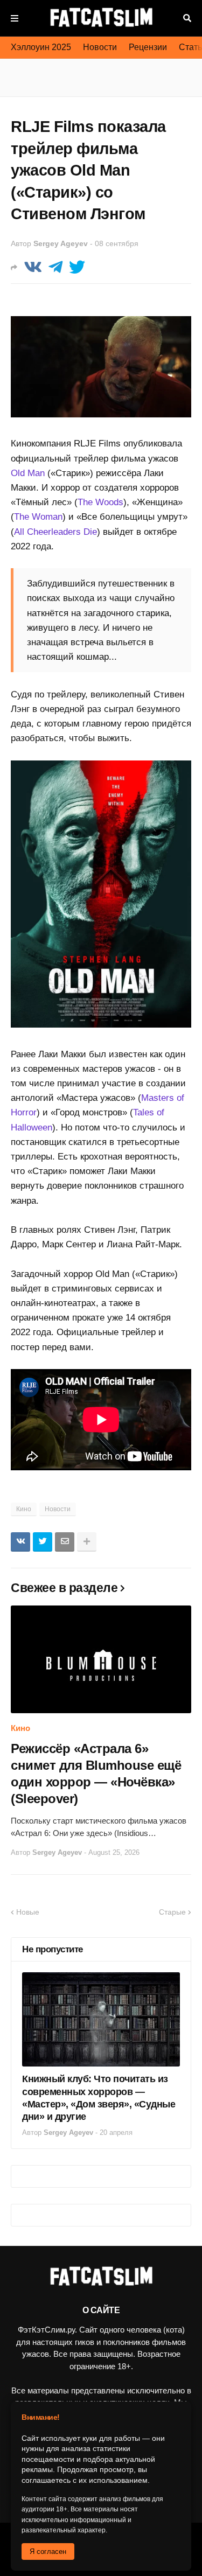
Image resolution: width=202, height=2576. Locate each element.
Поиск (187, 18)
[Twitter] (77, 267)
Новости (100, 47)
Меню (15, 18)
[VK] (33, 267)
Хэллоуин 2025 (41, 47)
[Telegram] (55, 267)
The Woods (100, 502)
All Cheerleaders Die (55, 532)
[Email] (65, 1542)
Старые (172, 1912)
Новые (28, 1912)
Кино (24, 1509)
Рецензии (148, 47)
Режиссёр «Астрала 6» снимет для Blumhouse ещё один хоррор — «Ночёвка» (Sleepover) (96, 1774)
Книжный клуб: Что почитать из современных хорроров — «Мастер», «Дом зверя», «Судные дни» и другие (99, 2098)
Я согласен (48, 2551)
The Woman (38, 517)
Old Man (28, 473)
